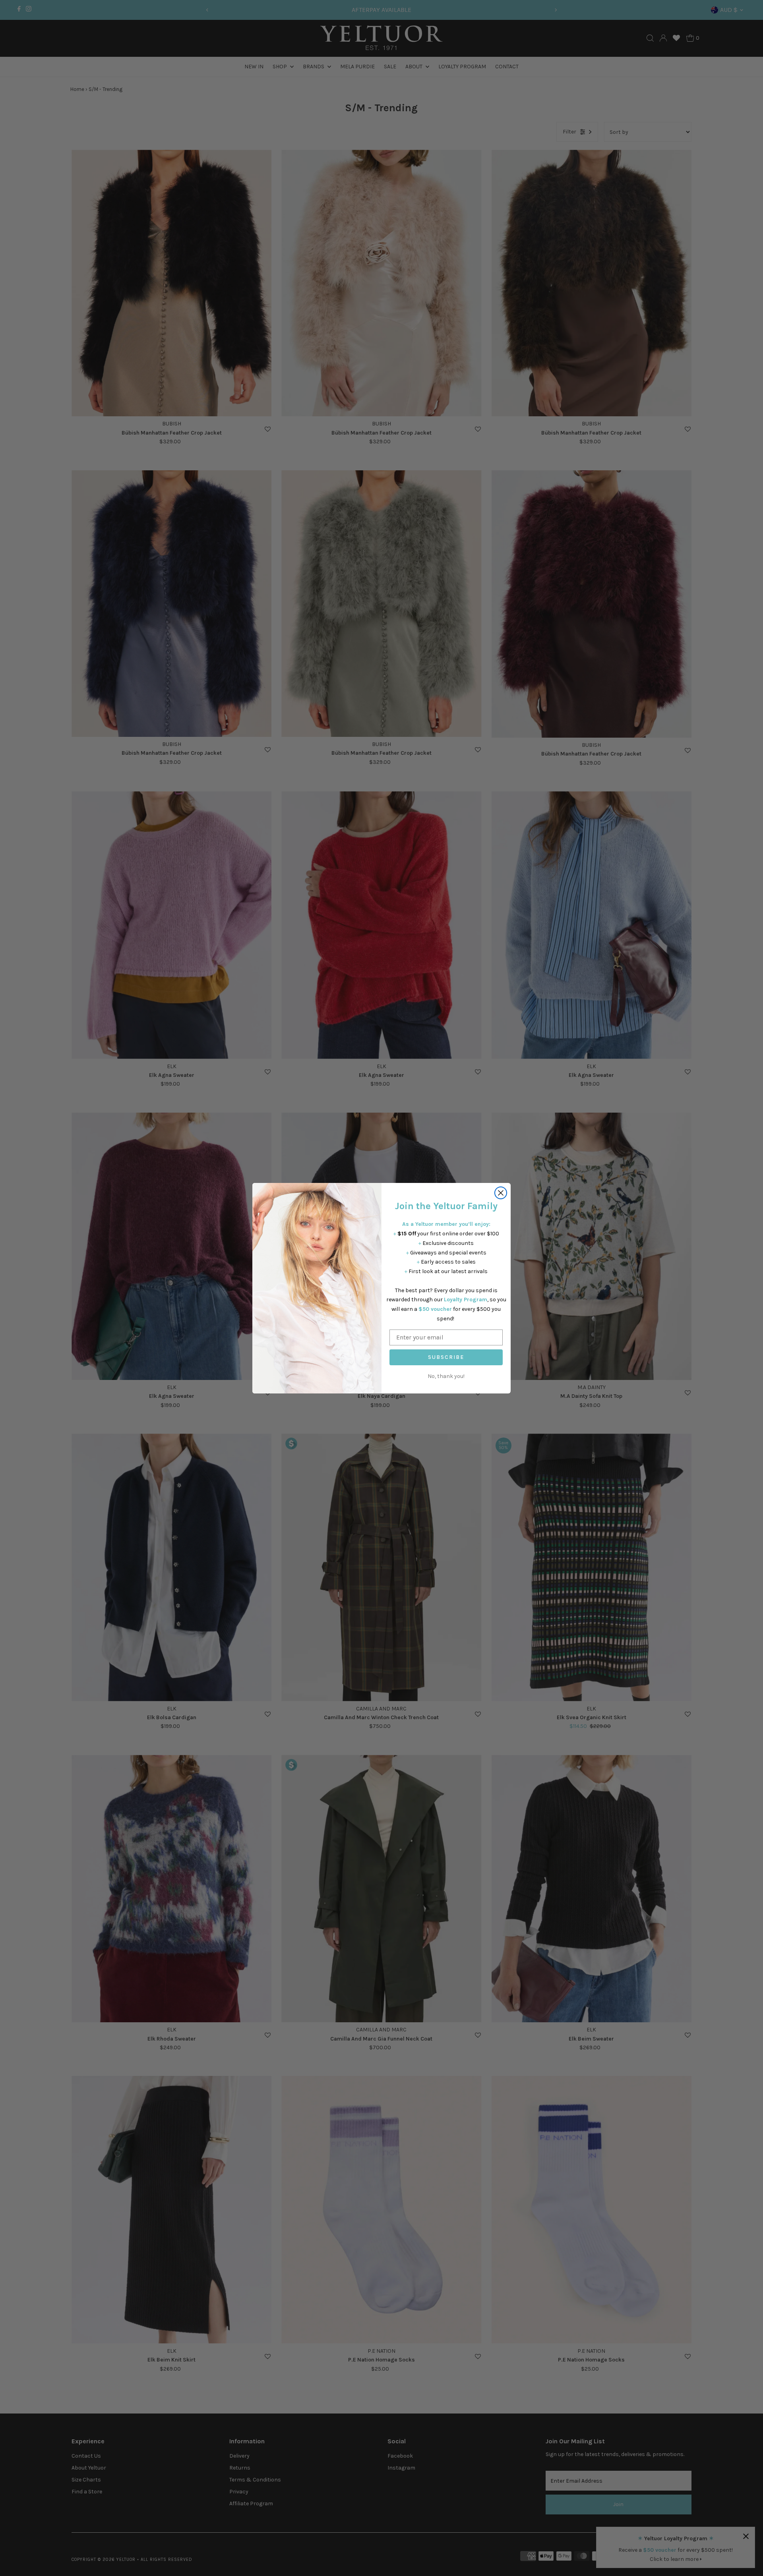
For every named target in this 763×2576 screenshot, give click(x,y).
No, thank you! (446, 1376)
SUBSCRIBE (446, 1357)
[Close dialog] (501, 1193)
